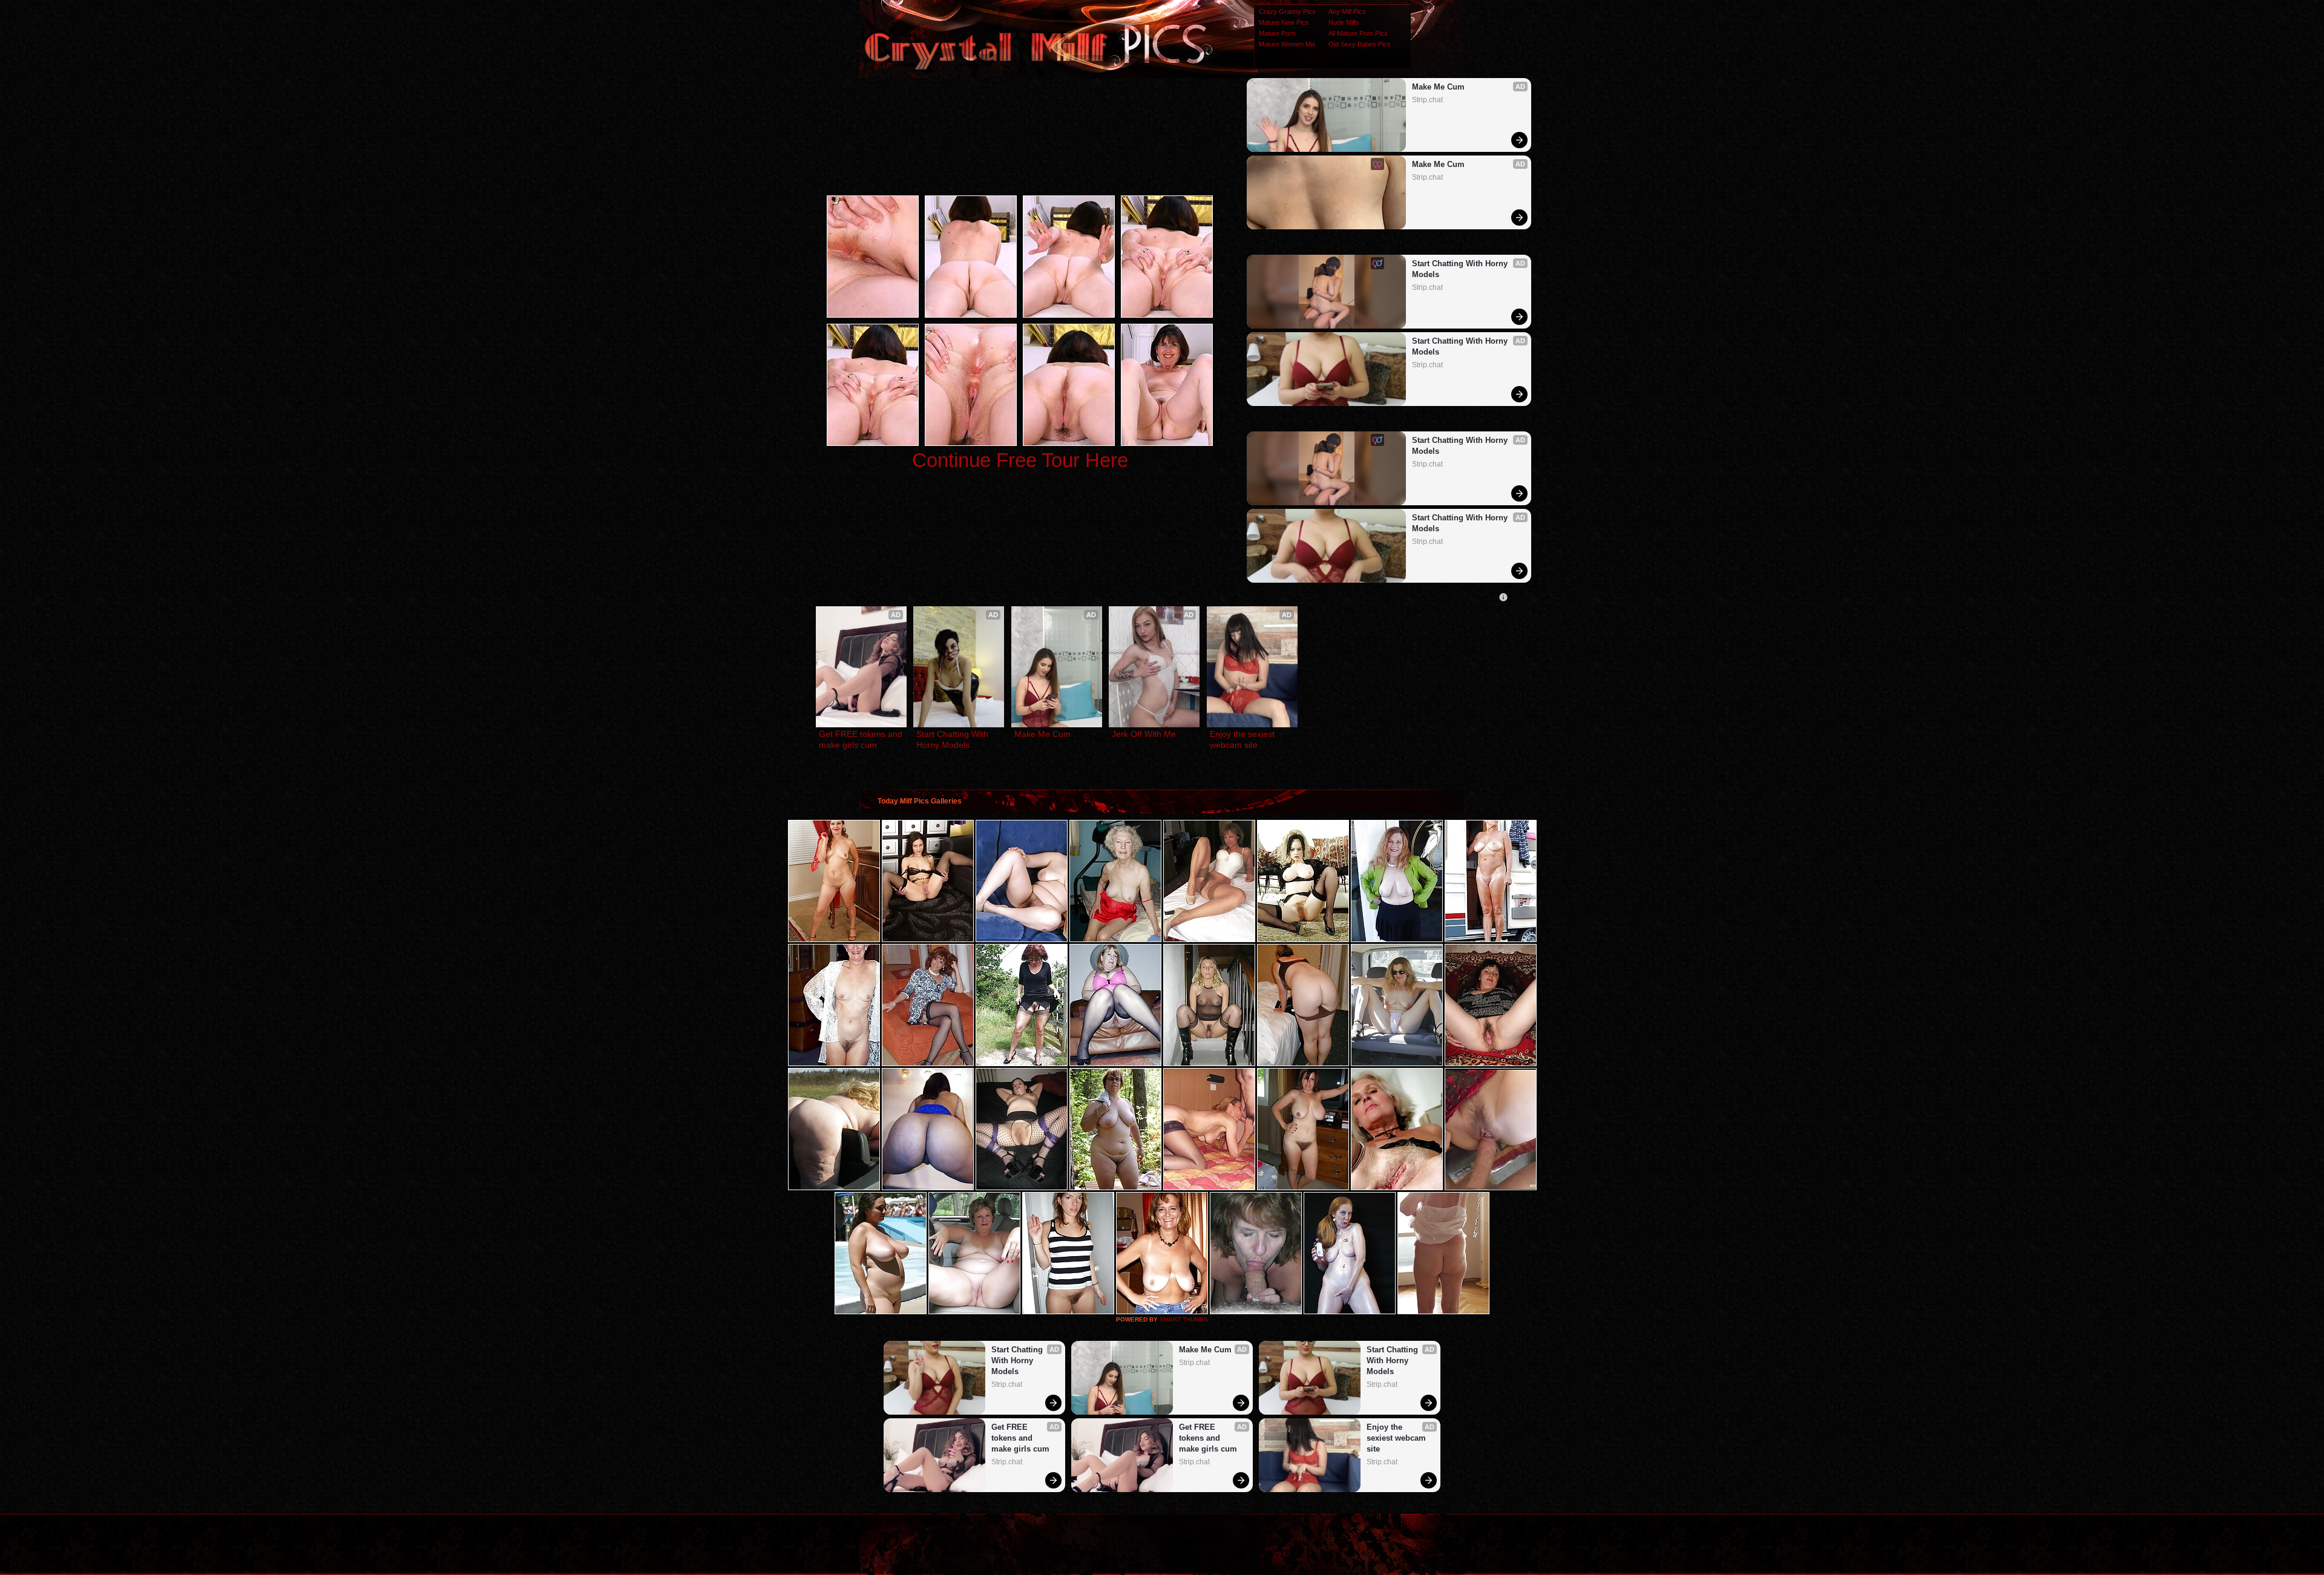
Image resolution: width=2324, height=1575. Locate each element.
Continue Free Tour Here (1020, 460)
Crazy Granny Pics (1287, 11)
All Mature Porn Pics (1358, 33)
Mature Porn (1277, 33)
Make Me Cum (1438, 87)
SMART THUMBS (1184, 1319)
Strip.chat (1427, 100)
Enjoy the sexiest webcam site (1243, 739)
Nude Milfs (1344, 22)
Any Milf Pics (1347, 11)
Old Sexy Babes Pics (1360, 44)
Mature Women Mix (1287, 44)
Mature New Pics (1284, 22)
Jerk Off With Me (1144, 734)
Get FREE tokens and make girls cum (861, 739)
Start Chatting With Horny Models (1461, 269)
